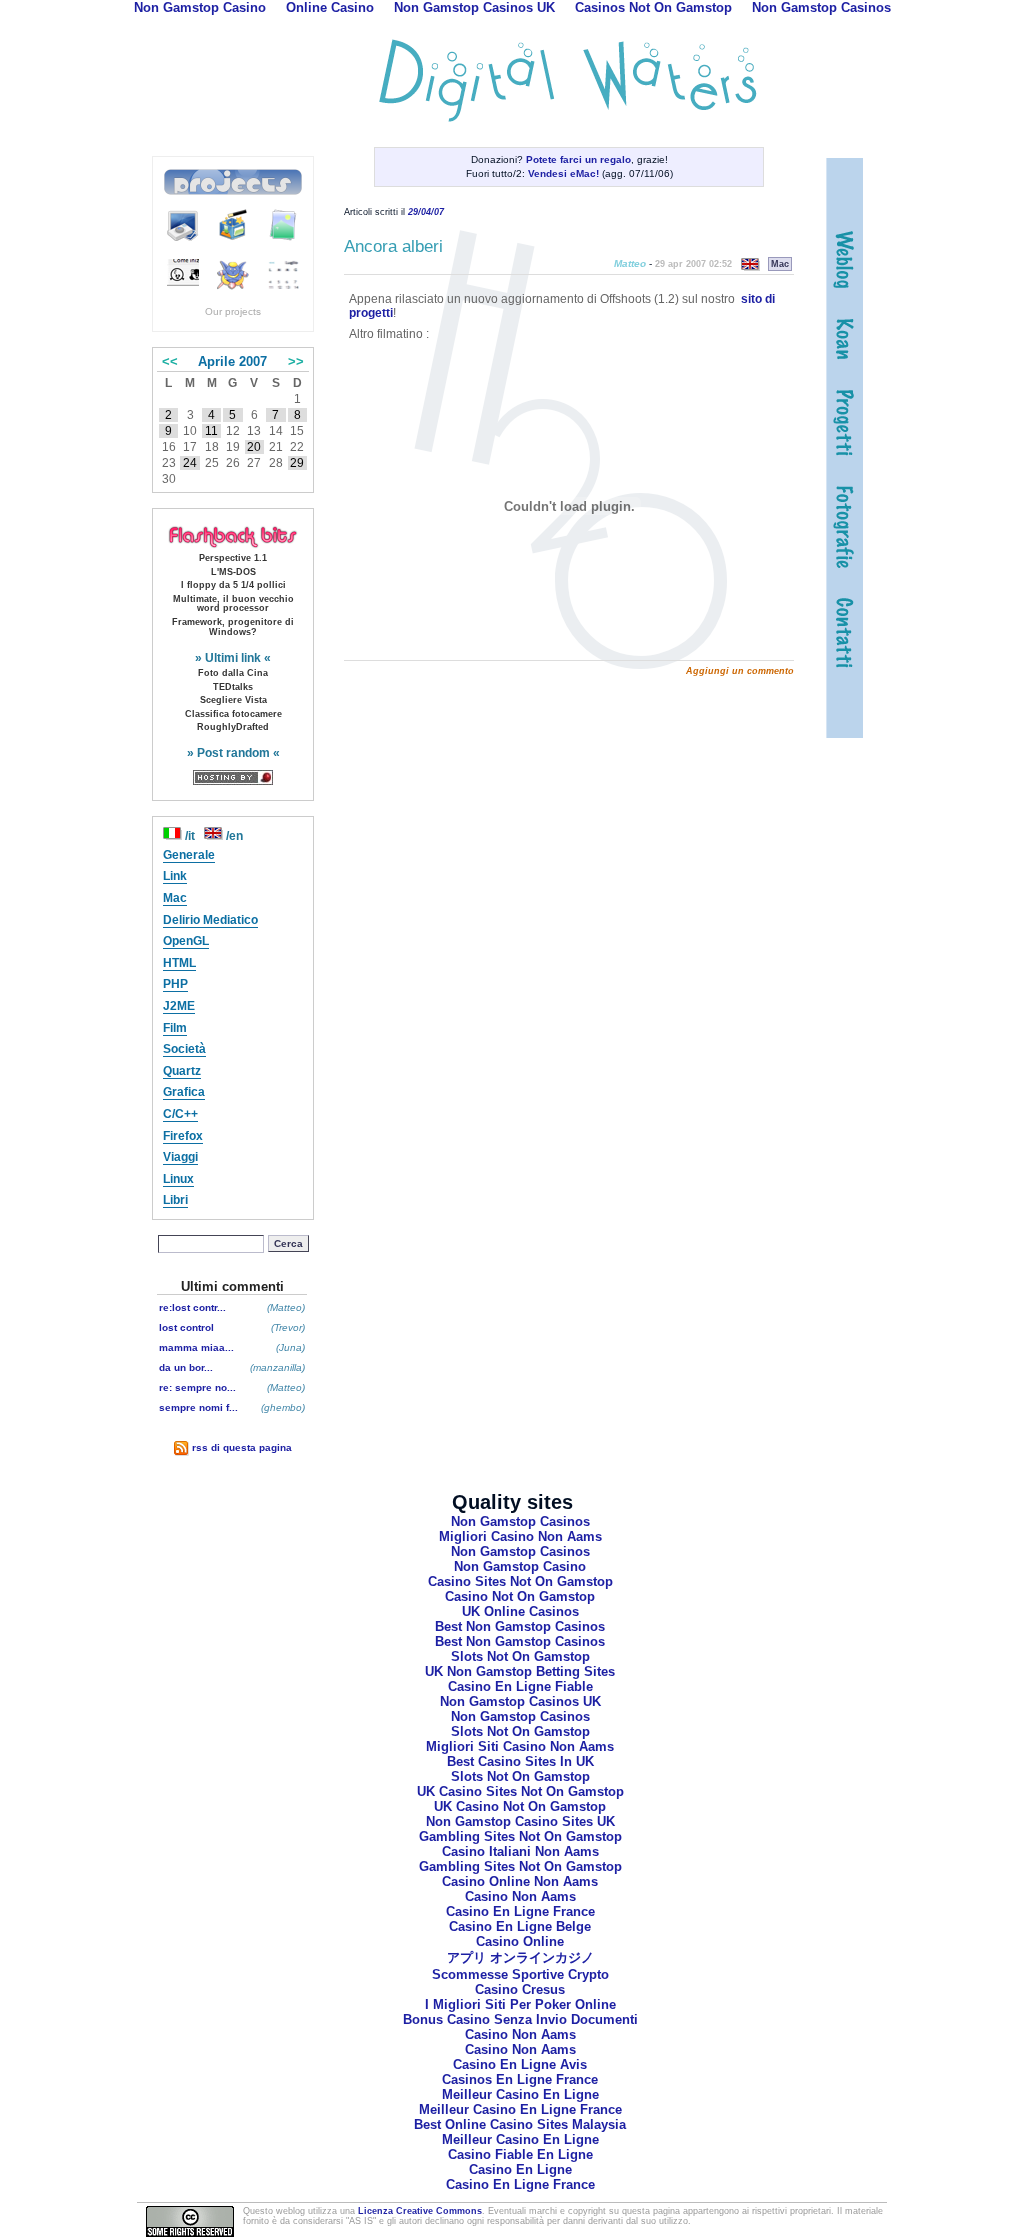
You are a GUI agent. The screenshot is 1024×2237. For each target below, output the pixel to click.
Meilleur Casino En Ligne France (520, 2109)
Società (184, 1049)
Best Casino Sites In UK (520, 1761)
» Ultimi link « (233, 658)
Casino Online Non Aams (520, 1881)
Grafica (184, 1092)
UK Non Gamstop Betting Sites (520, 1671)
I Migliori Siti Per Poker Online (520, 2004)
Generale (189, 855)
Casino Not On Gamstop (520, 1596)
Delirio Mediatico (210, 920)
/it (190, 836)
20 (254, 447)
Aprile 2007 (232, 361)
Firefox (183, 1136)
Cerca (288, 1243)
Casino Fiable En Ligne (520, 2154)
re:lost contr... (192, 1307)
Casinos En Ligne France (520, 2079)
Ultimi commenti (232, 1286)
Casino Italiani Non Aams (520, 1851)
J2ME (179, 1006)
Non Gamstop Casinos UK (520, 1701)
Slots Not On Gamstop (520, 1656)
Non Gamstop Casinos (520, 1521)
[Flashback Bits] (233, 536)
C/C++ (180, 1114)
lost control (186, 1327)
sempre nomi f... (198, 1407)
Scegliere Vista (233, 700)
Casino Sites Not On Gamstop (520, 1581)
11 (211, 431)
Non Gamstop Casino (520, 1566)
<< (170, 361)
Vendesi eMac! (563, 173)
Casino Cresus (520, 1989)
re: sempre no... (197, 1387)
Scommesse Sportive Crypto (520, 1974)
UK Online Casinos (520, 1611)
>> (296, 361)
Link (175, 876)
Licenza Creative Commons (420, 2211)
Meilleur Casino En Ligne (520, 2094)
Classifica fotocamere (233, 714)
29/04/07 (426, 212)
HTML (179, 963)
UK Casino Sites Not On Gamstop (520, 1791)
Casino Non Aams (520, 1896)
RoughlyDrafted (233, 727)
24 (190, 463)
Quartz (182, 1071)
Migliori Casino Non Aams (520, 1536)
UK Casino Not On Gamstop (520, 1806)
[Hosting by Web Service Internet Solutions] (233, 776)
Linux (178, 1179)
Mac (175, 898)
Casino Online (520, 1941)
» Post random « (233, 753)
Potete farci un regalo (578, 159)
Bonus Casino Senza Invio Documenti (520, 2019)
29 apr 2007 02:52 (693, 264)
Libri (175, 1200)
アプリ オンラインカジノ (520, 1957)
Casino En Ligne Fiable (520, 1686)
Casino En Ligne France (520, 1911)
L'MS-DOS (233, 572)
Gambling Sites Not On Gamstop (520, 1836)
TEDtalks (233, 687)
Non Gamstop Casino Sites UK (520, 1821)
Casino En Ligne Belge (520, 1926)
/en (233, 836)
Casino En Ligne (520, 2169)
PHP (175, 984)
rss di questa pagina (240, 1447)
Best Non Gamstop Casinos (520, 1626)
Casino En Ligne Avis (520, 2064)
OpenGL (186, 941)
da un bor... (186, 1367)
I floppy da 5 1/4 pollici (233, 585)
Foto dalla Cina (233, 673)
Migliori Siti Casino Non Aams (520, 1746)
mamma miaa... (196, 1347)
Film (175, 1028)
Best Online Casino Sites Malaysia (520, 2124)
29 (297, 463)
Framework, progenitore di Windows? (233, 627)
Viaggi (180, 1157)
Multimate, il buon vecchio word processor (233, 604)
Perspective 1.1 (233, 558)
